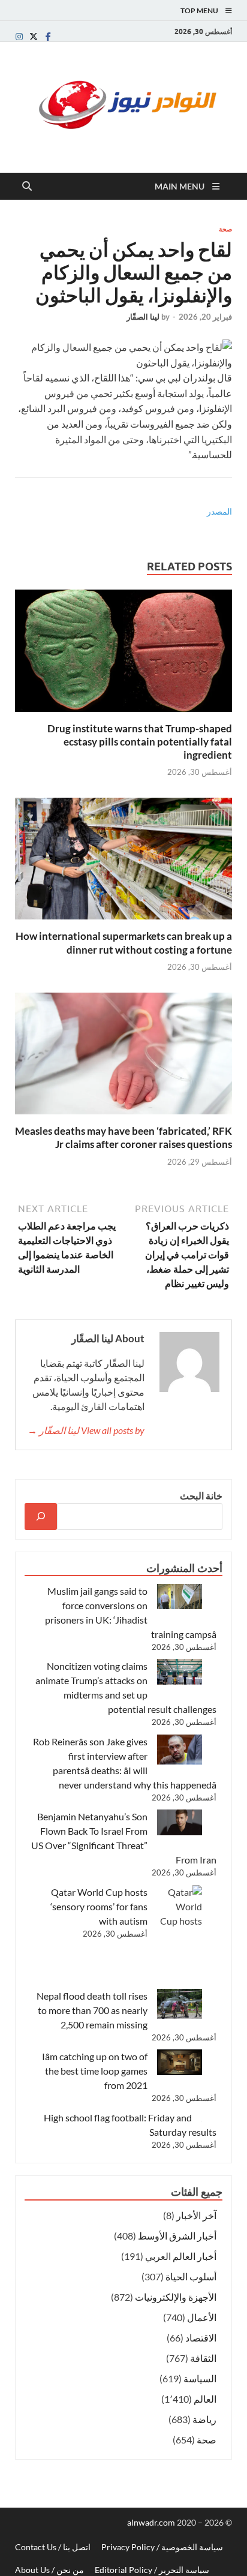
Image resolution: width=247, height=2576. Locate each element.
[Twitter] (34, 36)
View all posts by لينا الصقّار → (86, 1430)
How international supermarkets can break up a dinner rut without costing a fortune (124, 943)
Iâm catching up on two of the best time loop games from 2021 (95, 2071)
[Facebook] (48, 36)
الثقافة (203, 2358)
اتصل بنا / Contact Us (53, 2547)
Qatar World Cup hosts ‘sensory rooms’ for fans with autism (99, 1906)
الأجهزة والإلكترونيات (176, 2297)
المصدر (219, 511)
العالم (205, 2399)
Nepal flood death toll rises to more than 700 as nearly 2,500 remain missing (92, 2010)
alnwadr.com (152, 2522)
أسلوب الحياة (191, 2276)
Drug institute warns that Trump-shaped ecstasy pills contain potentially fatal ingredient (140, 742)
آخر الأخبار (196, 2215)
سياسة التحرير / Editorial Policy (152, 2570)
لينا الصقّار (143, 317)
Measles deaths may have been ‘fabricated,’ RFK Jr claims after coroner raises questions (123, 1137)
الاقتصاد (201, 2338)
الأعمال (202, 2317)
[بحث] (41, 1517)
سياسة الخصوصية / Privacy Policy (162, 2547)
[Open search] (27, 187)
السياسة (200, 2378)
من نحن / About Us (49, 2570)
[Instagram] (19, 36)
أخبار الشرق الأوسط (177, 2236)
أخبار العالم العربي (181, 2256)
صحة (225, 229)
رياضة (204, 2419)
